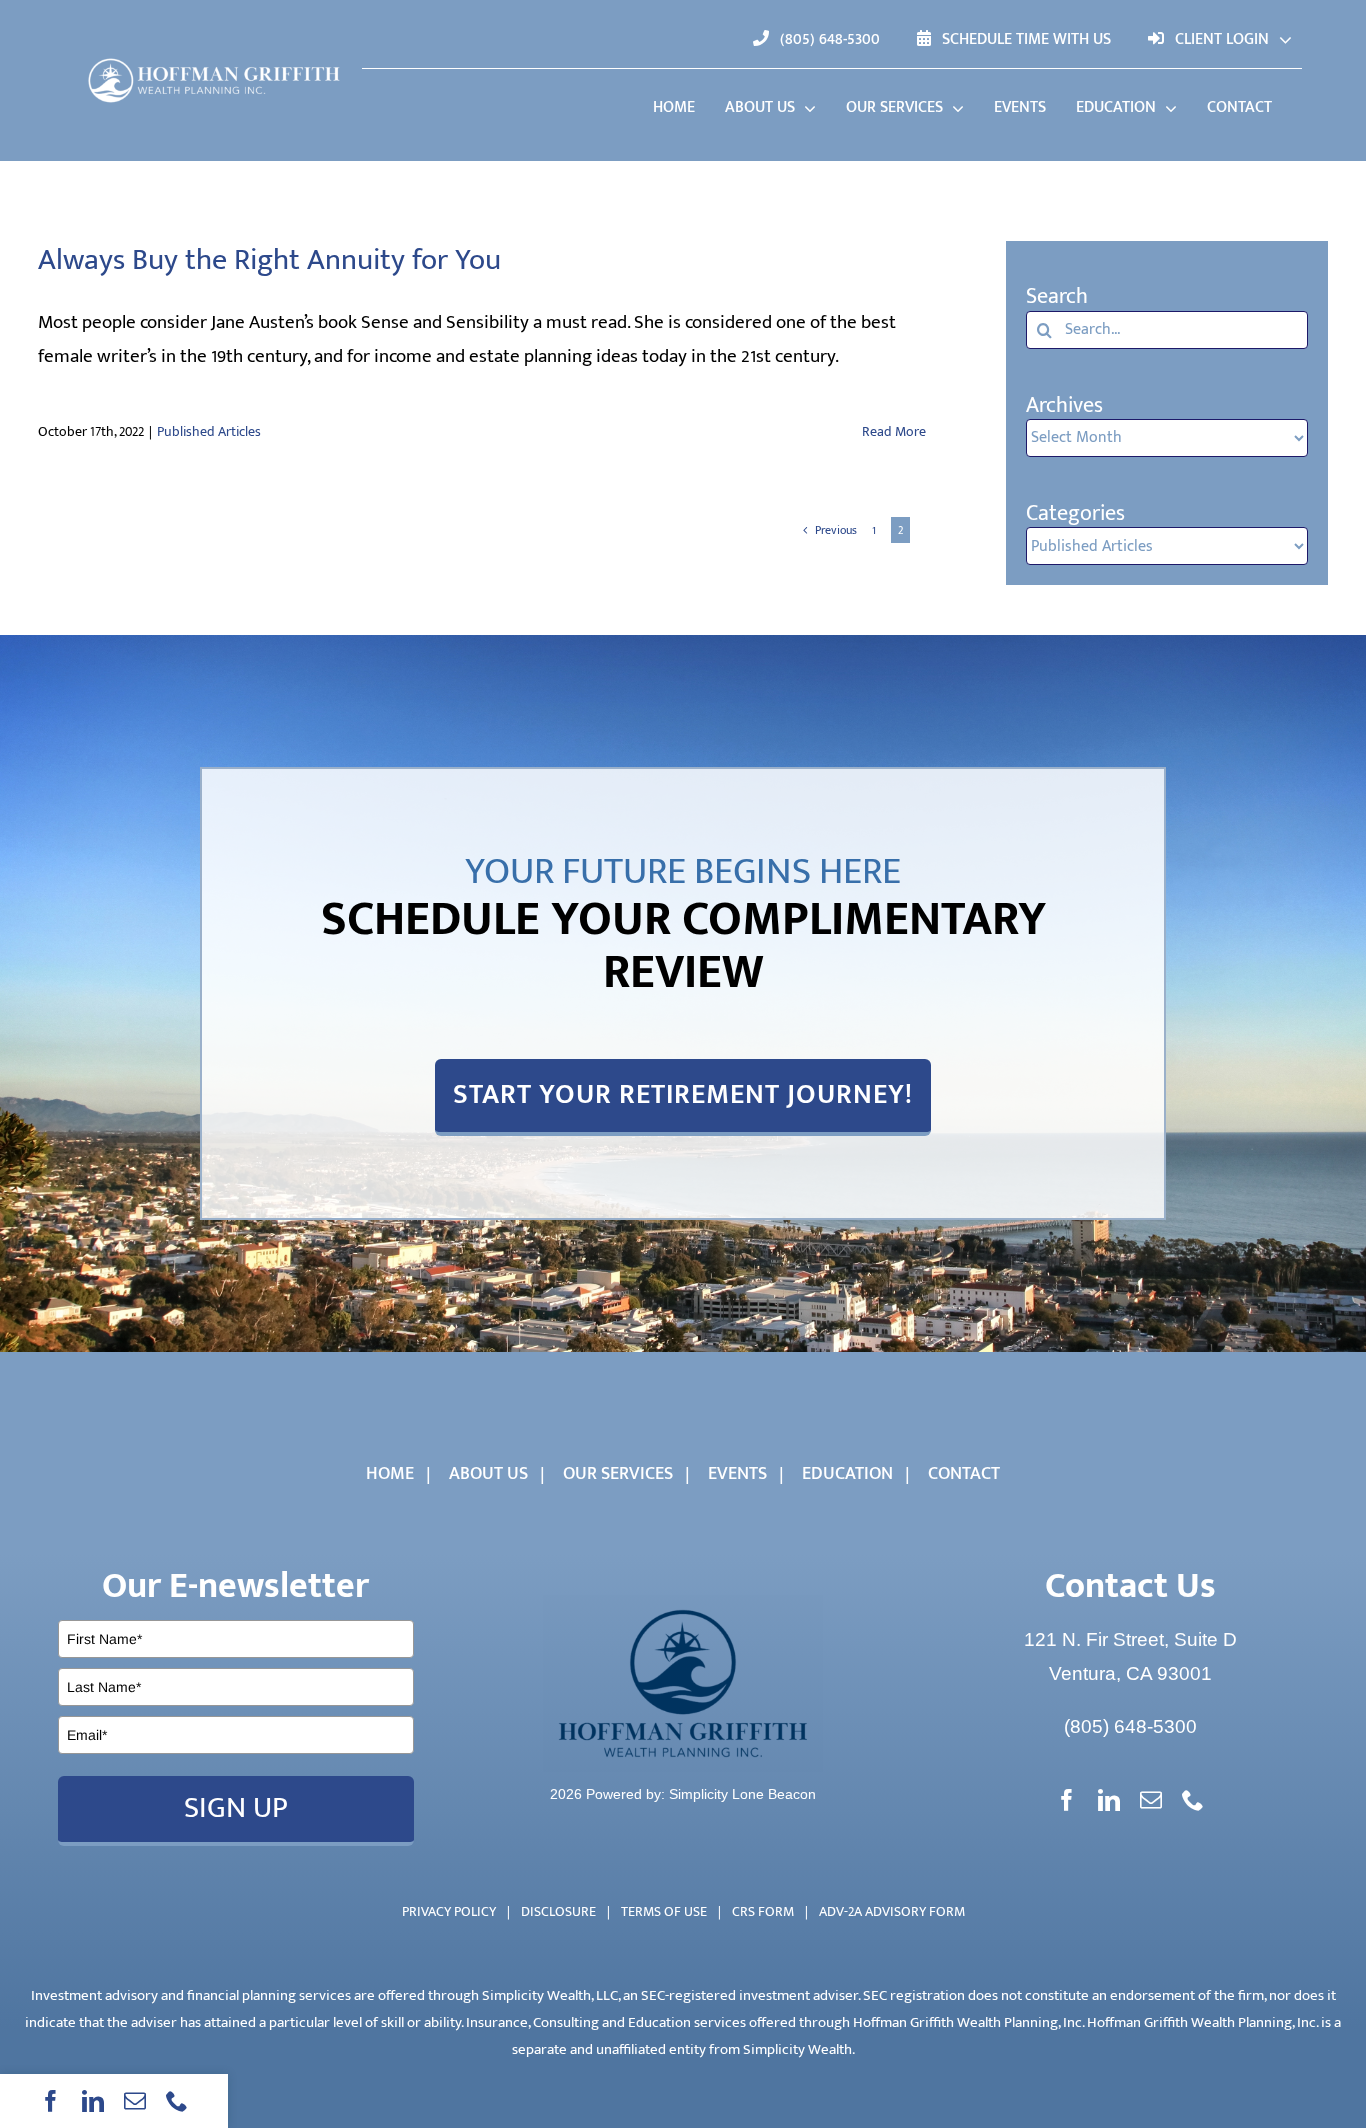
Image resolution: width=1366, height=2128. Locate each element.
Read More (894, 431)
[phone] (177, 2101)
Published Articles (209, 431)
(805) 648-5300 (1130, 1726)
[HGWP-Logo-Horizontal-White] (214, 58)
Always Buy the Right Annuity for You (269, 260)
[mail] (135, 2101)
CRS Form (763, 1911)
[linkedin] (93, 2101)
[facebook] (51, 2101)
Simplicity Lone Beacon (742, 1794)
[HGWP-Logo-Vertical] (683, 1604)
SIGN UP (236, 1808)
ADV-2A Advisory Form (892, 1911)
